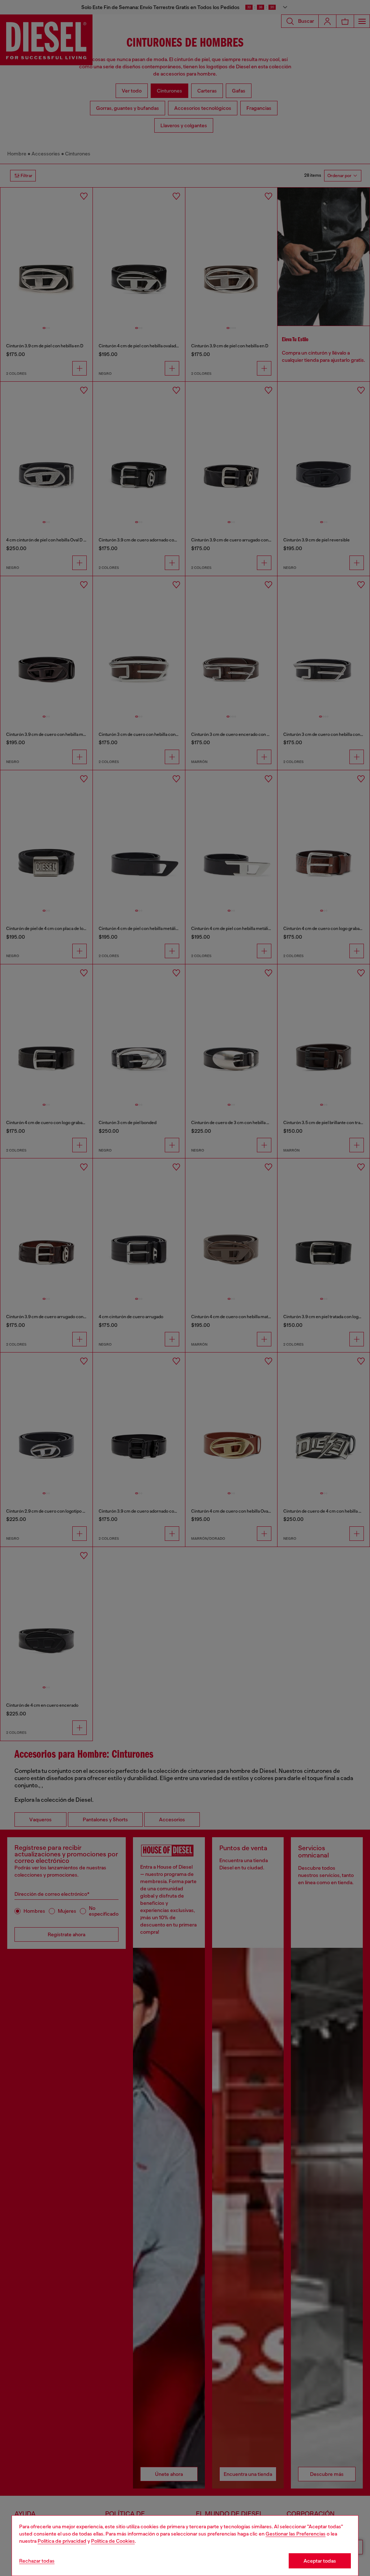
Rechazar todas (37, 2561)
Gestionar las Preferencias (296, 2534)
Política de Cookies (113, 2541)
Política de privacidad (62, 2541)
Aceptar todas (320, 2561)
